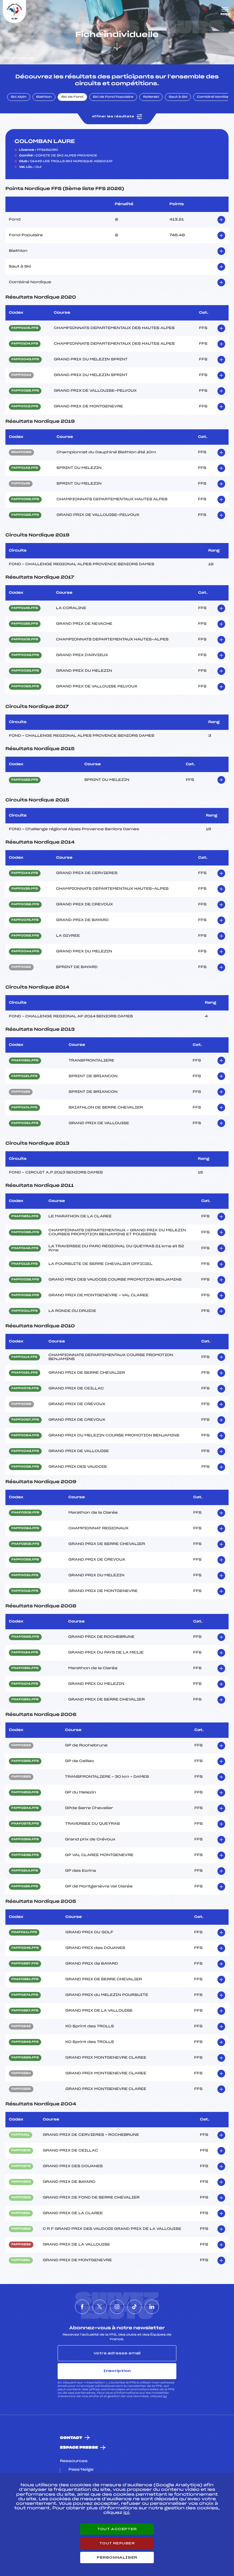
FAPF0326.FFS (25, 1761)
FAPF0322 (21, 2198)
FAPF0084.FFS (25, 1528)
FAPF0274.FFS (25, 1995)
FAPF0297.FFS (25, 1964)
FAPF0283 (21, 1777)
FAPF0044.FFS (25, 952)
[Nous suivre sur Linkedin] (152, 2307)
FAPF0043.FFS (25, 360)
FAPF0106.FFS (25, 328)
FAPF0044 (21, 375)
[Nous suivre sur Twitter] (100, 2307)
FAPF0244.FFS (25, 1808)
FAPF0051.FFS (25, 1123)
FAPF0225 (21, 2089)
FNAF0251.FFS (25, 1216)
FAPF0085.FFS (25, 1232)
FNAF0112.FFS (25, 1264)
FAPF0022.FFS (25, 391)
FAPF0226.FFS (25, 2058)
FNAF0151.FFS (25, 1373)
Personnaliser (117, 2557)
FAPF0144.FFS (25, 873)
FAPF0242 (21, 2026)
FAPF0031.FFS (25, 1575)
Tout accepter (117, 2529)
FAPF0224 (21, 2073)
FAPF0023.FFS (25, 687)
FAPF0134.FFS (25, 1653)
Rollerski (151, 97)
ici (165, 2396)
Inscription (117, 2371)
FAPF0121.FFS (24, 1076)
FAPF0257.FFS (25, 2011)
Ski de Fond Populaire (113, 97)
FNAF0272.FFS (25, 1824)
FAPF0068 (21, 1404)
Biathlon (44, 97)
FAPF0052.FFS (25, 936)
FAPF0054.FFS (25, 1436)
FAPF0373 (21, 2166)
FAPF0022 (21, 967)
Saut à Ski (178, 97)
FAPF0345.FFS (25, 1948)
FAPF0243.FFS (25, 2042)
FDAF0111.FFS (24, 1932)
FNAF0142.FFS (25, 1248)
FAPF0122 (21, 1092)
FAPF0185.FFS (25, 1887)
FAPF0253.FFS (25, 1793)
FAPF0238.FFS (25, 1855)
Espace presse (79, 2448)
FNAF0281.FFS (25, 1979)
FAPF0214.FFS (25, 1871)
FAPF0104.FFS (25, 344)
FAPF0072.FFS (25, 1389)
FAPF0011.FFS (25, 1311)
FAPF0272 (21, 2151)
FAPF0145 (21, 484)
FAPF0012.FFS (25, 1591)
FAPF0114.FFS (24, 1357)
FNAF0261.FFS (25, 1700)
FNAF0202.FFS (25, 1544)
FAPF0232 (21, 2245)
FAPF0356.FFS (25, 1840)
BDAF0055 (21, 452)
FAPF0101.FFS (24, 1108)
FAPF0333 (21, 1746)
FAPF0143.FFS (25, 468)
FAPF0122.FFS (25, 624)
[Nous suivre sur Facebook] (82, 2307)
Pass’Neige (81, 2470)
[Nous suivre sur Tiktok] (134, 2307)
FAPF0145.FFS (25, 608)
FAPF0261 (21, 2213)
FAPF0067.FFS (25, 1420)
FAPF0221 (21, 2260)
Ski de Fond (72, 97)
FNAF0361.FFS (25, 1061)
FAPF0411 (21, 2135)
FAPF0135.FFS (25, 889)
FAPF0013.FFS (25, 407)
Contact (71, 2438)
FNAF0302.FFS (25, 1513)
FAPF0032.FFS (25, 1280)
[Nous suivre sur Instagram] (117, 2307)
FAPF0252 (21, 2229)
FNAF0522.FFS (25, 1637)
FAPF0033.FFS (25, 671)
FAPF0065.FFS (25, 499)
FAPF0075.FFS (25, 920)
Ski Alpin (19, 97)
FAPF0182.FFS (25, 780)
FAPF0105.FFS (25, 640)
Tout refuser (117, 2543)
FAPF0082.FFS (25, 905)
